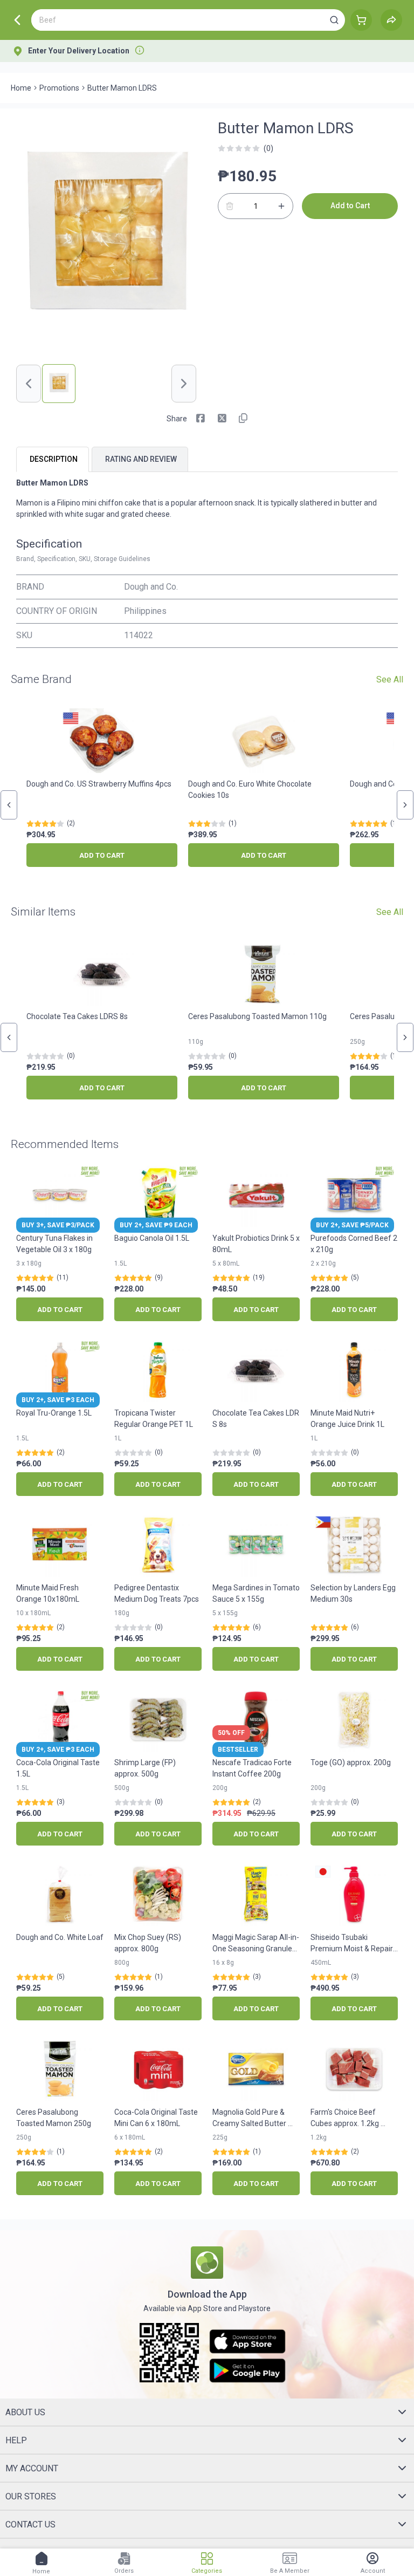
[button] (334, 20)
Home (21, 88)
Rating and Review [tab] (141, 459)
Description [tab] (54, 459)
